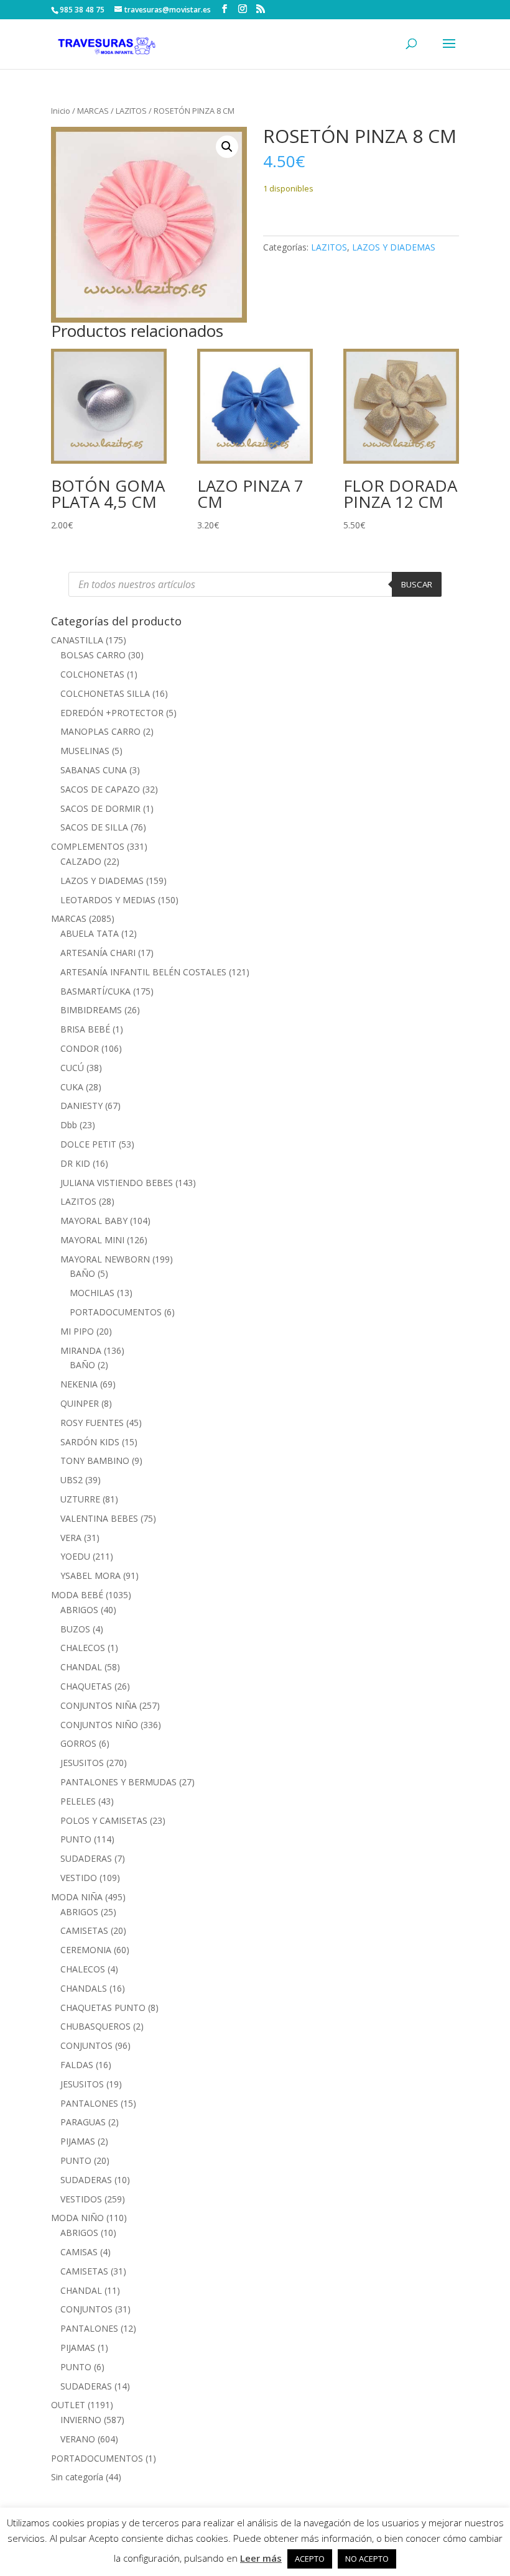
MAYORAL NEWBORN (105, 1259)
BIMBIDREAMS (91, 1010)
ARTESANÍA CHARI (98, 953)
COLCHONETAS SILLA (105, 693)
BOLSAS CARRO (93, 655)
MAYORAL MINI (92, 1240)
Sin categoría (77, 2477)
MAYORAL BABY (94, 1221)
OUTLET (68, 2405)
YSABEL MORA (90, 1575)
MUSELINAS (85, 751)
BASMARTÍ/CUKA (95, 991)
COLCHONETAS (92, 674)
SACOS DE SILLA (94, 827)
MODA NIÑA (77, 1897)
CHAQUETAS (86, 1686)
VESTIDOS (81, 2199)
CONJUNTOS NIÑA (99, 1705)
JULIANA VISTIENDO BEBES (117, 1183)
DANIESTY (81, 1106)
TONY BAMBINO (95, 1460)
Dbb (69, 1125)
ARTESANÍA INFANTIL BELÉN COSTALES (143, 972)
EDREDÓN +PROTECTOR (112, 713)
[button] (227, 147)
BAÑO (82, 1273)
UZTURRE (80, 1499)
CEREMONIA (86, 1950)
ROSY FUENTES (92, 1423)
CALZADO (81, 861)
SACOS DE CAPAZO (100, 789)
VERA (71, 1538)
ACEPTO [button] (310, 2559)
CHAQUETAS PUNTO (103, 2008)
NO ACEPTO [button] (367, 2559)
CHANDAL (81, 1667)
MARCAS (93, 111)
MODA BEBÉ (77, 1595)
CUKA (72, 1087)
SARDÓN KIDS (90, 1442)
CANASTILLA (77, 640)
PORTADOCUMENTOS (116, 1312)
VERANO (78, 2439)
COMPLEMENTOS (88, 846)
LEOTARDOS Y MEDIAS (108, 900)
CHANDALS (84, 1988)
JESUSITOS (82, 1763)
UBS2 (72, 1480)
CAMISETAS (84, 1930)
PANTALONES (89, 2103)
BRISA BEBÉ (85, 1029)
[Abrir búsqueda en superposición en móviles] (255, 584)
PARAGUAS (83, 2122)
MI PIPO (77, 1331)
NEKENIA (79, 1384)
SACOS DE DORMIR (100, 808)
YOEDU (75, 1556)
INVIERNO (81, 2420)
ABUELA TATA (90, 933)
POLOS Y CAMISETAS (104, 1820)
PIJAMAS (78, 2141)
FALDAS (77, 2065)
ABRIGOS (79, 1610)
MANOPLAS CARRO (100, 731)
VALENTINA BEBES (99, 1518)
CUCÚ (72, 1068)
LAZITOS (131, 111)
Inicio (61, 111)
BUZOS (75, 1629)
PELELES (78, 1801)
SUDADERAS (86, 1858)
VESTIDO (79, 1878)
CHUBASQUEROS (95, 2026)
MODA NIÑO (77, 2218)
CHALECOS (83, 1648)
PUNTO (76, 1839)
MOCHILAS (92, 1293)
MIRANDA (81, 1350)
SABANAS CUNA (94, 770)
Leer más (261, 2558)
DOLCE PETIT (88, 1144)
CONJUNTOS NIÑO (99, 1725)
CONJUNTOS (86, 2045)
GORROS (78, 1743)
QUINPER (80, 1403)
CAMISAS (79, 2252)
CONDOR (80, 1048)
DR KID (75, 1163)
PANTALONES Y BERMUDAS (118, 1782)
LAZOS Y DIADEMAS (394, 247)
